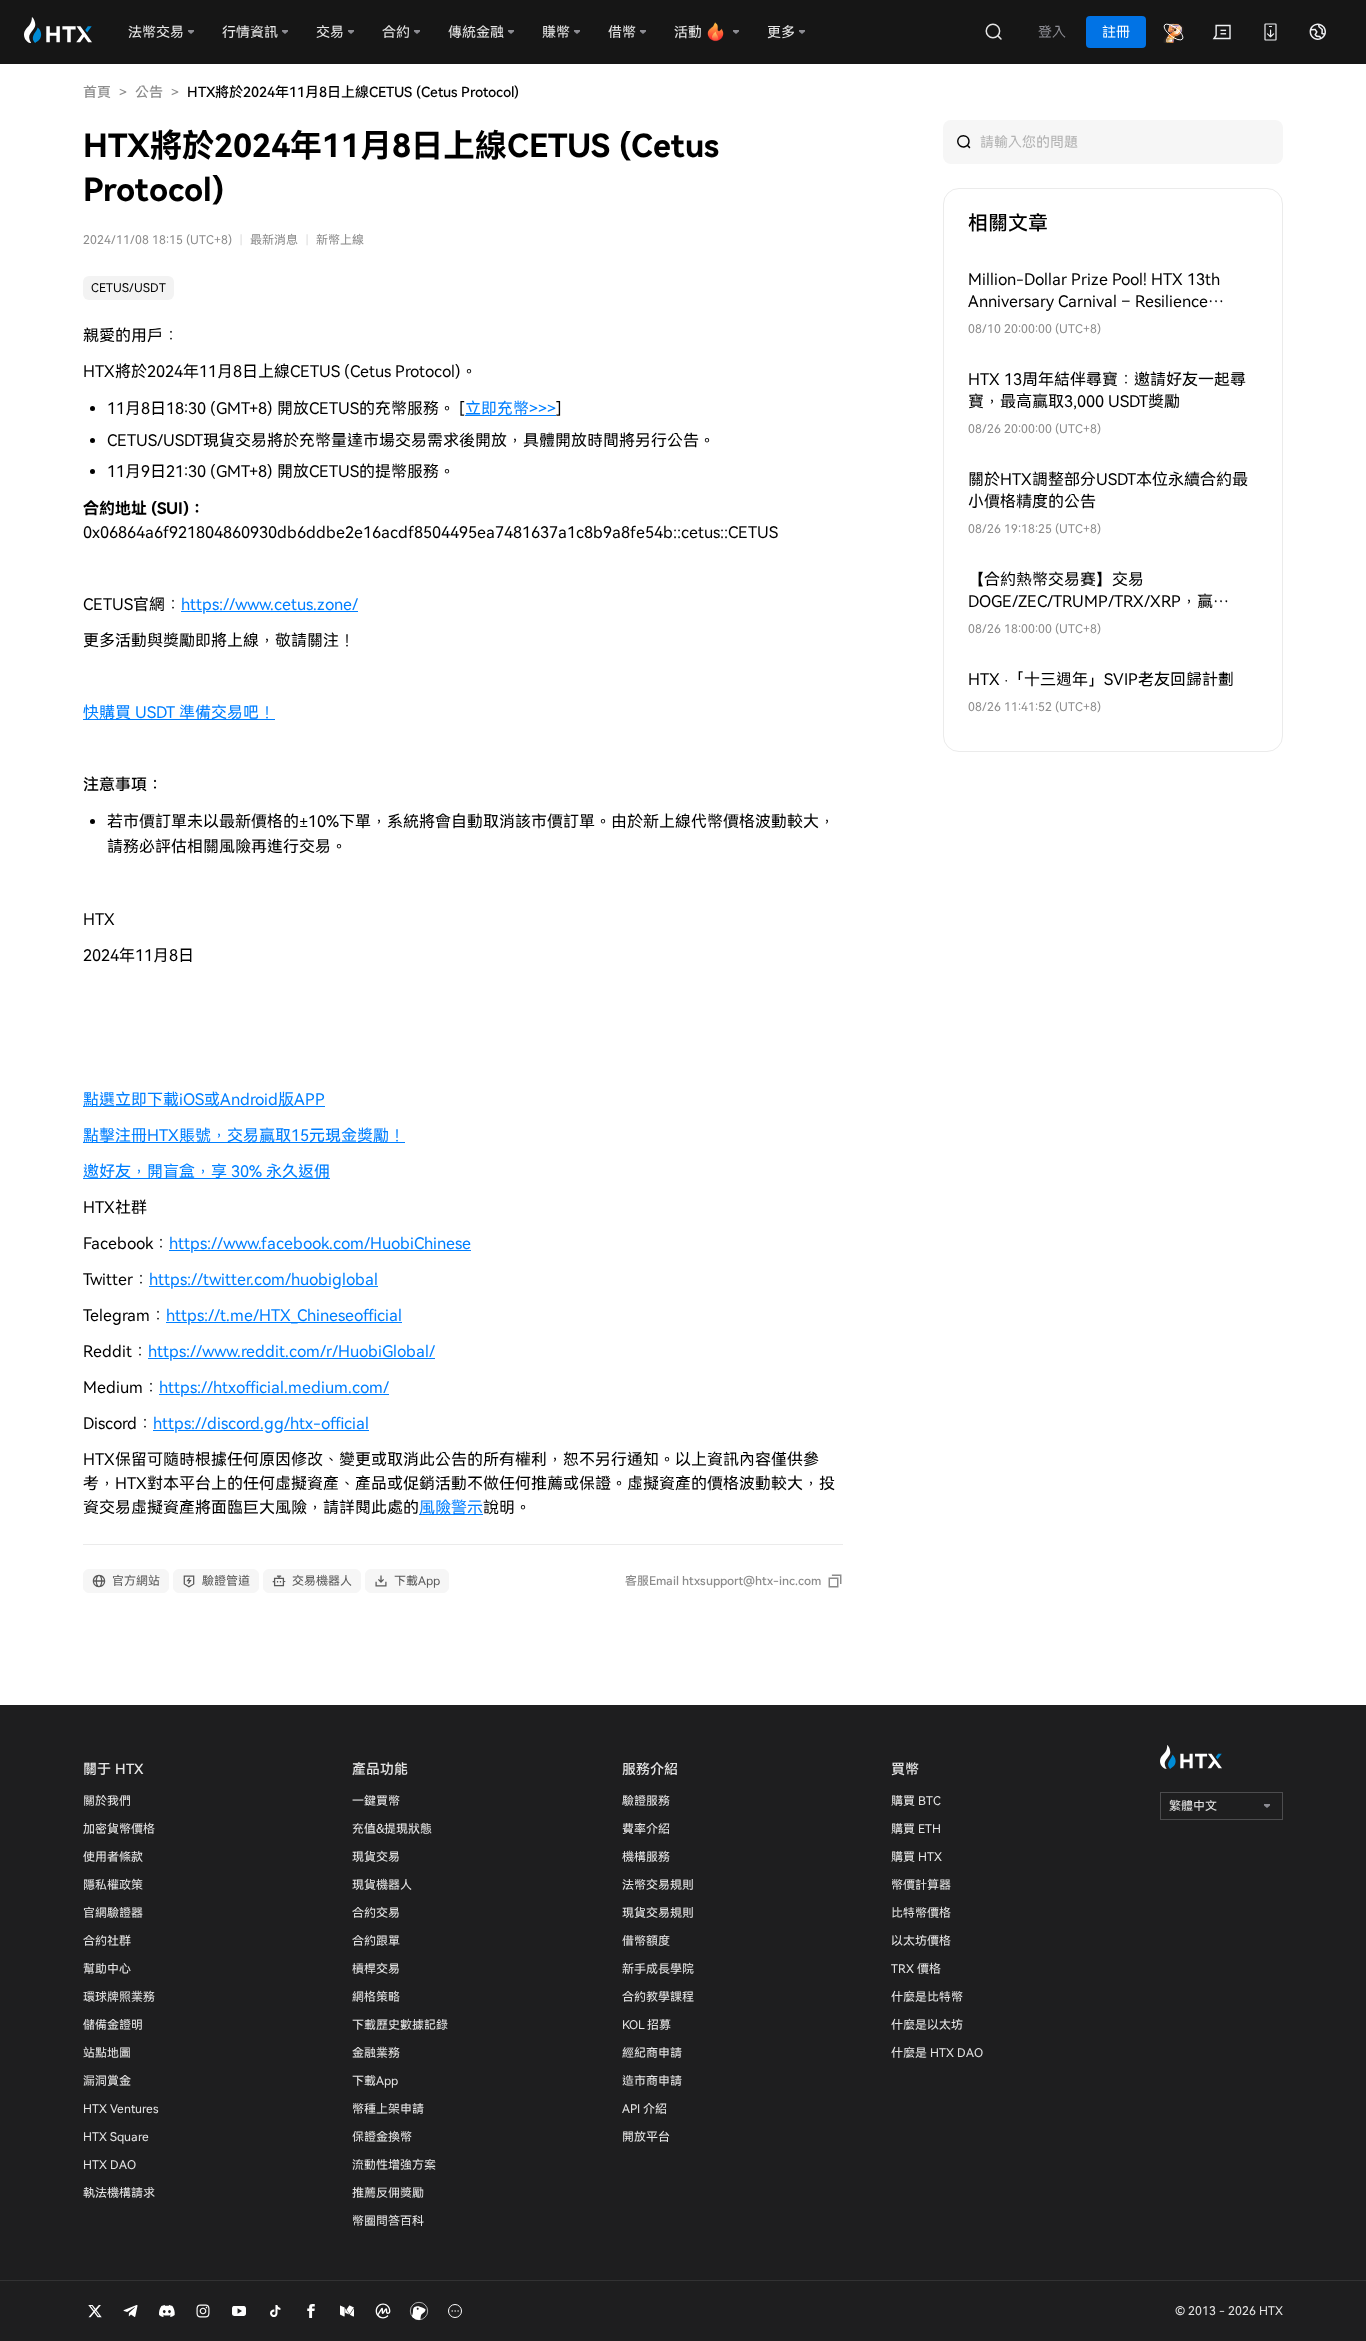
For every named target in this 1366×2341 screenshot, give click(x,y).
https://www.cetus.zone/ (269, 604)
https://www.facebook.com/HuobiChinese (320, 1243)
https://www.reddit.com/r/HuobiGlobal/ (291, 1351)
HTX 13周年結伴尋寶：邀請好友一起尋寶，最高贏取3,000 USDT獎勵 (1107, 390)
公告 (149, 92)
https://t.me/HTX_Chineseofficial (284, 1315)
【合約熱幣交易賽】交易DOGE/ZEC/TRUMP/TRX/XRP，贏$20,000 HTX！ (1090, 591)
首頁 (97, 92)
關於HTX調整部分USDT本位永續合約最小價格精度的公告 (1108, 490)
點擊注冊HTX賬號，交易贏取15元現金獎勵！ (244, 1135)
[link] (128, 288)
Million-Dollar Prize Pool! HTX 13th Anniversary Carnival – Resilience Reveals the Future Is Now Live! (1094, 291)
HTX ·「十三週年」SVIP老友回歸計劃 (1101, 679)
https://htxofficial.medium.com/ (274, 1387)
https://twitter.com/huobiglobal (263, 1279)
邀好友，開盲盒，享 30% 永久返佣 (206, 1171)
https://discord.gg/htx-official (261, 1423)
